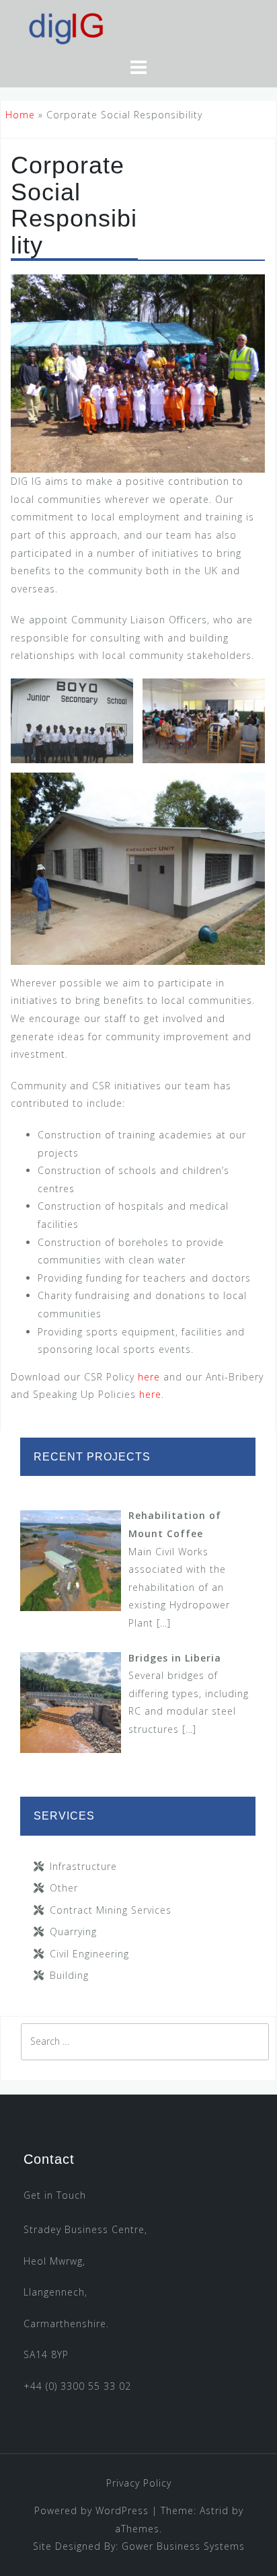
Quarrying (73, 1931)
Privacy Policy (139, 2483)
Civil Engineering (89, 1954)
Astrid (214, 2510)
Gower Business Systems (183, 2546)
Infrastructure (83, 1866)
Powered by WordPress (91, 2510)
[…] (164, 1623)
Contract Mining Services (111, 1910)
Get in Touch (55, 2195)
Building (69, 1975)
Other (64, 1888)
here (151, 1377)
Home (20, 115)
